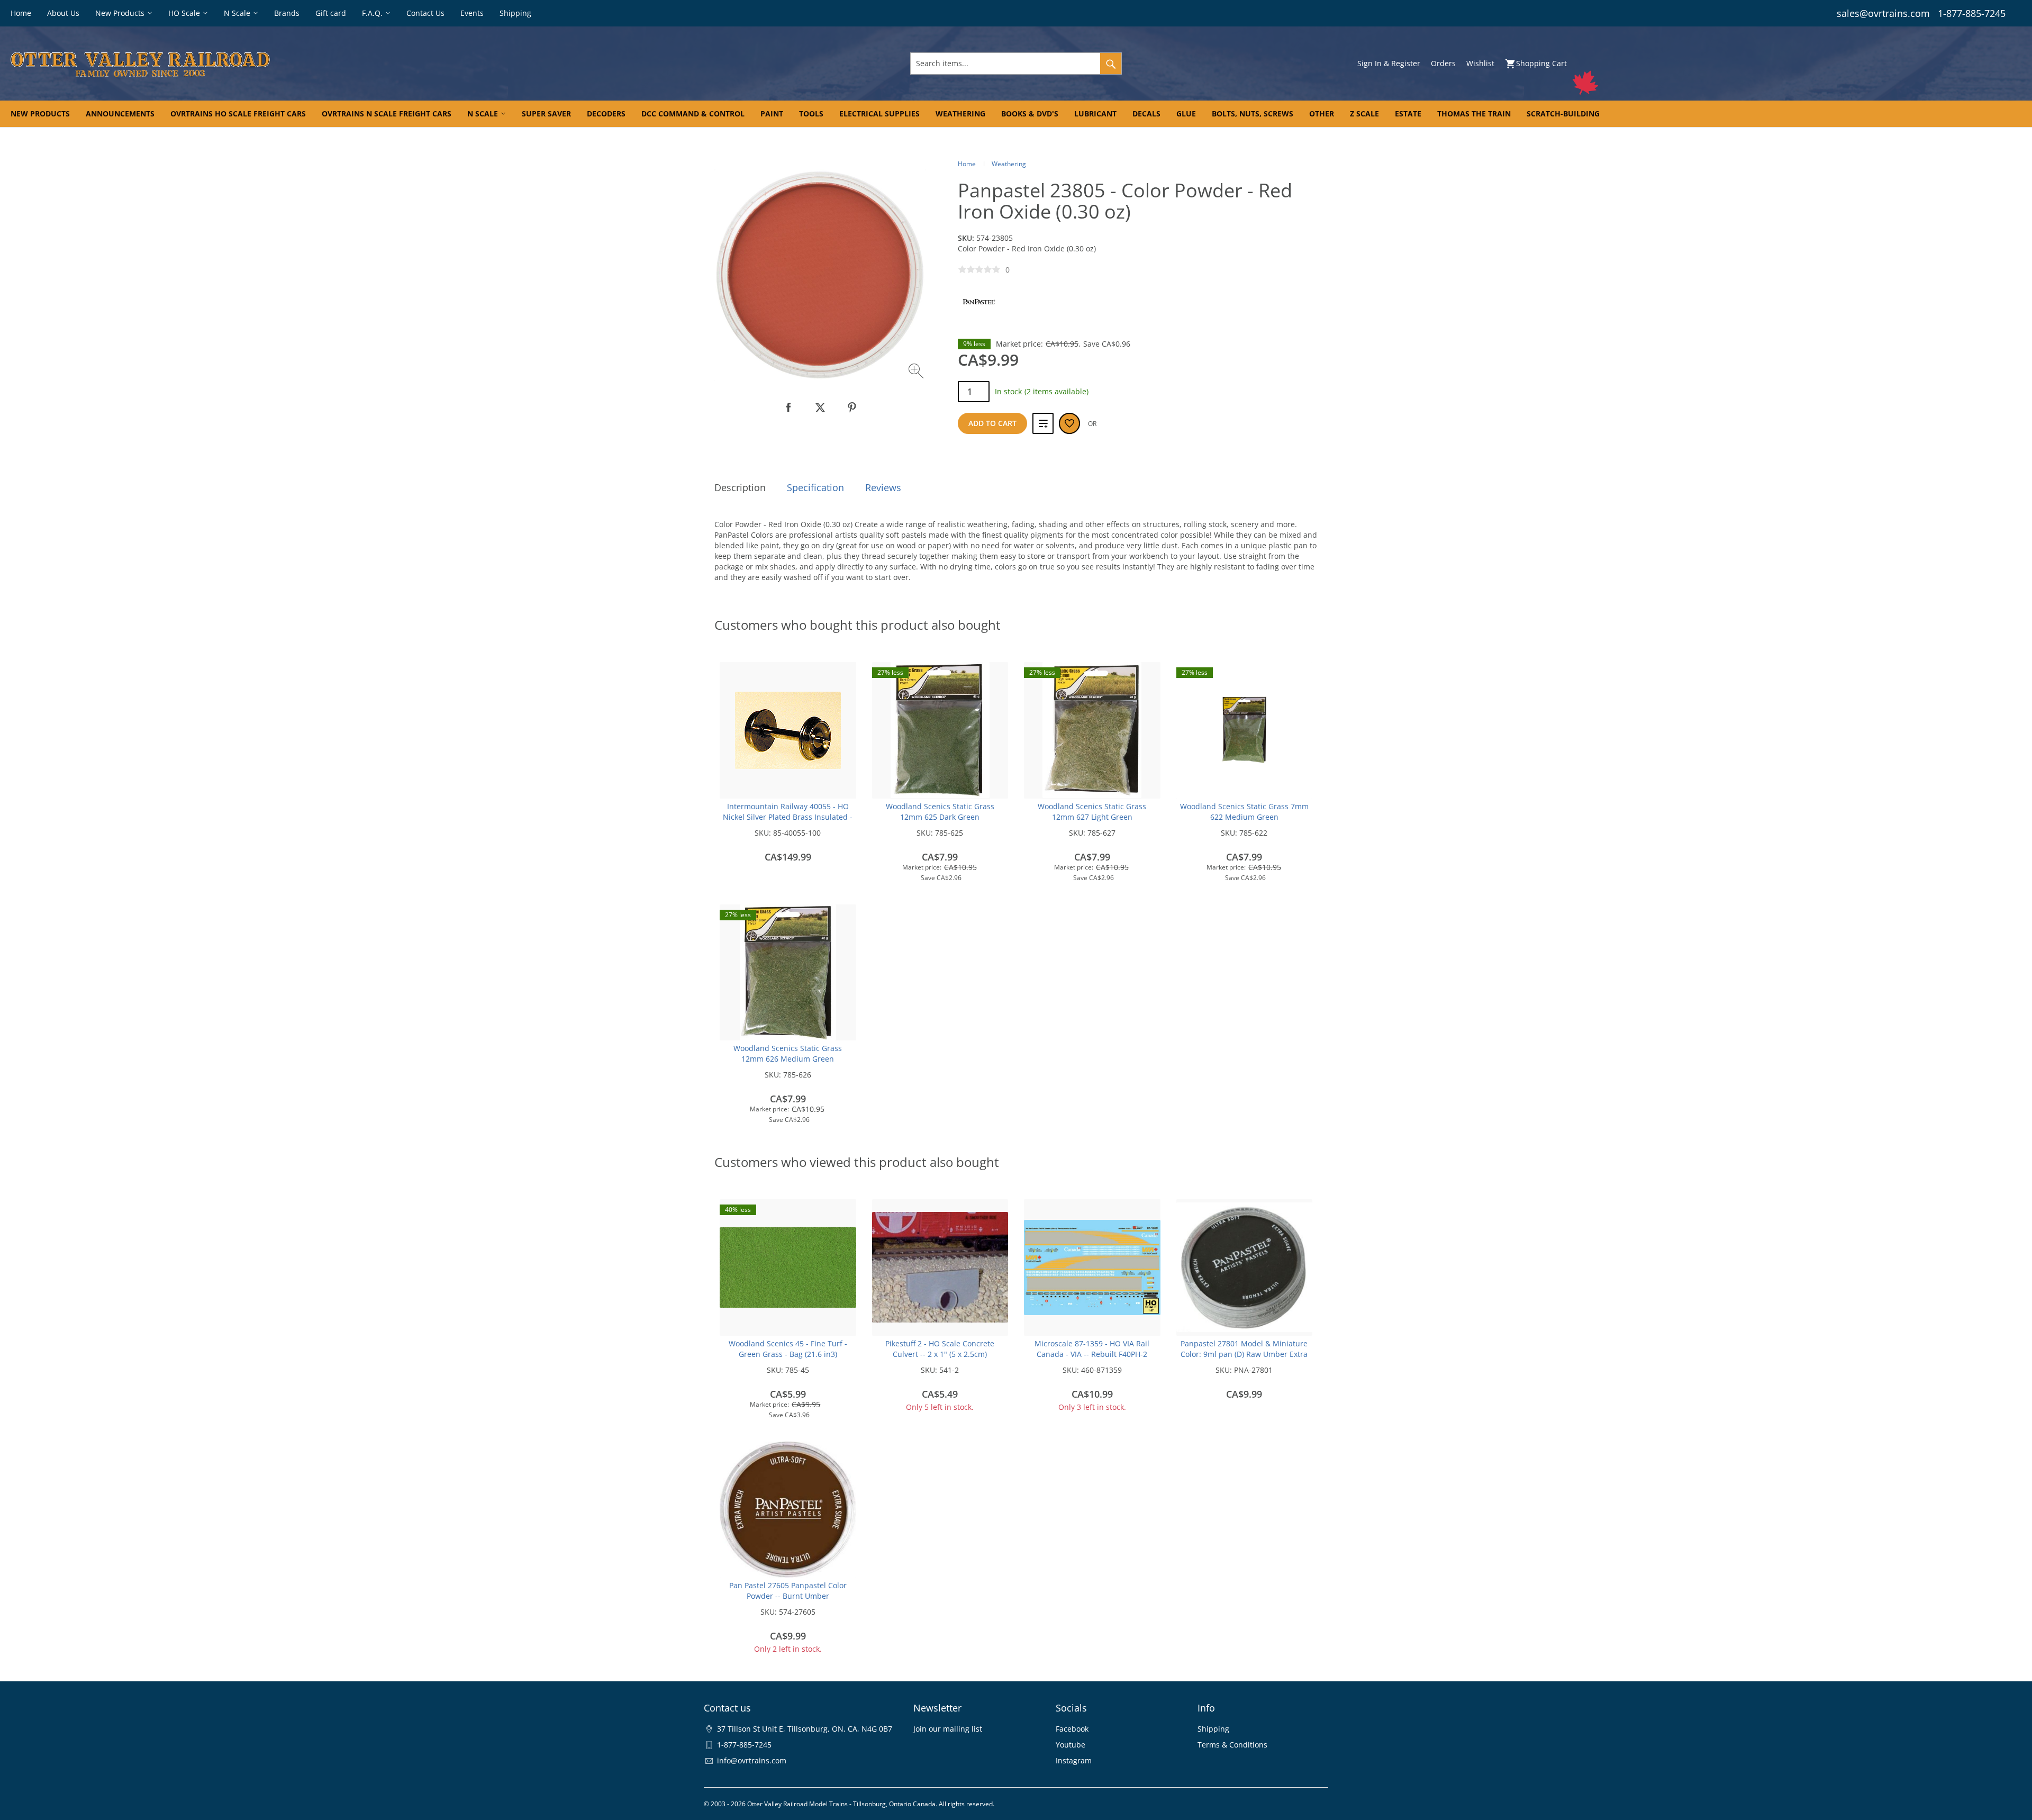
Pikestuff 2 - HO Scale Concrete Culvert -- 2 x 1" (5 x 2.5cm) (940, 1349)
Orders (1443, 63)
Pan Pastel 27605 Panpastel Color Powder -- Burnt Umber (788, 1591)
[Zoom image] (917, 372)
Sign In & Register (1389, 63)
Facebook (1072, 1729)
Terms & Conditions (1232, 1745)
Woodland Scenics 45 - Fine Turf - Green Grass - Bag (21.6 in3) (788, 1349)
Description (740, 487)
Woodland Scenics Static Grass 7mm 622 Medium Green (1244, 812)
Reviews (883, 487)
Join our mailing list (948, 1729)
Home (967, 164)
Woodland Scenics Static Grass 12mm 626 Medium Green (788, 1053)
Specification (815, 487)
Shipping (1213, 1729)
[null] (788, 408)
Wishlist (1480, 63)
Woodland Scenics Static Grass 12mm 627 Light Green (1092, 812)
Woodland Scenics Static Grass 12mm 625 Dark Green (940, 812)
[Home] (344, 64)
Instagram (1074, 1760)
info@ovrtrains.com (752, 1760)
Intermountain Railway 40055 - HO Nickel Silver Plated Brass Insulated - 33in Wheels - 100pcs (788, 817)
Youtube (1071, 1745)
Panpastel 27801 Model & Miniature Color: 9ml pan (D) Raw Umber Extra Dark (1244, 1354)
